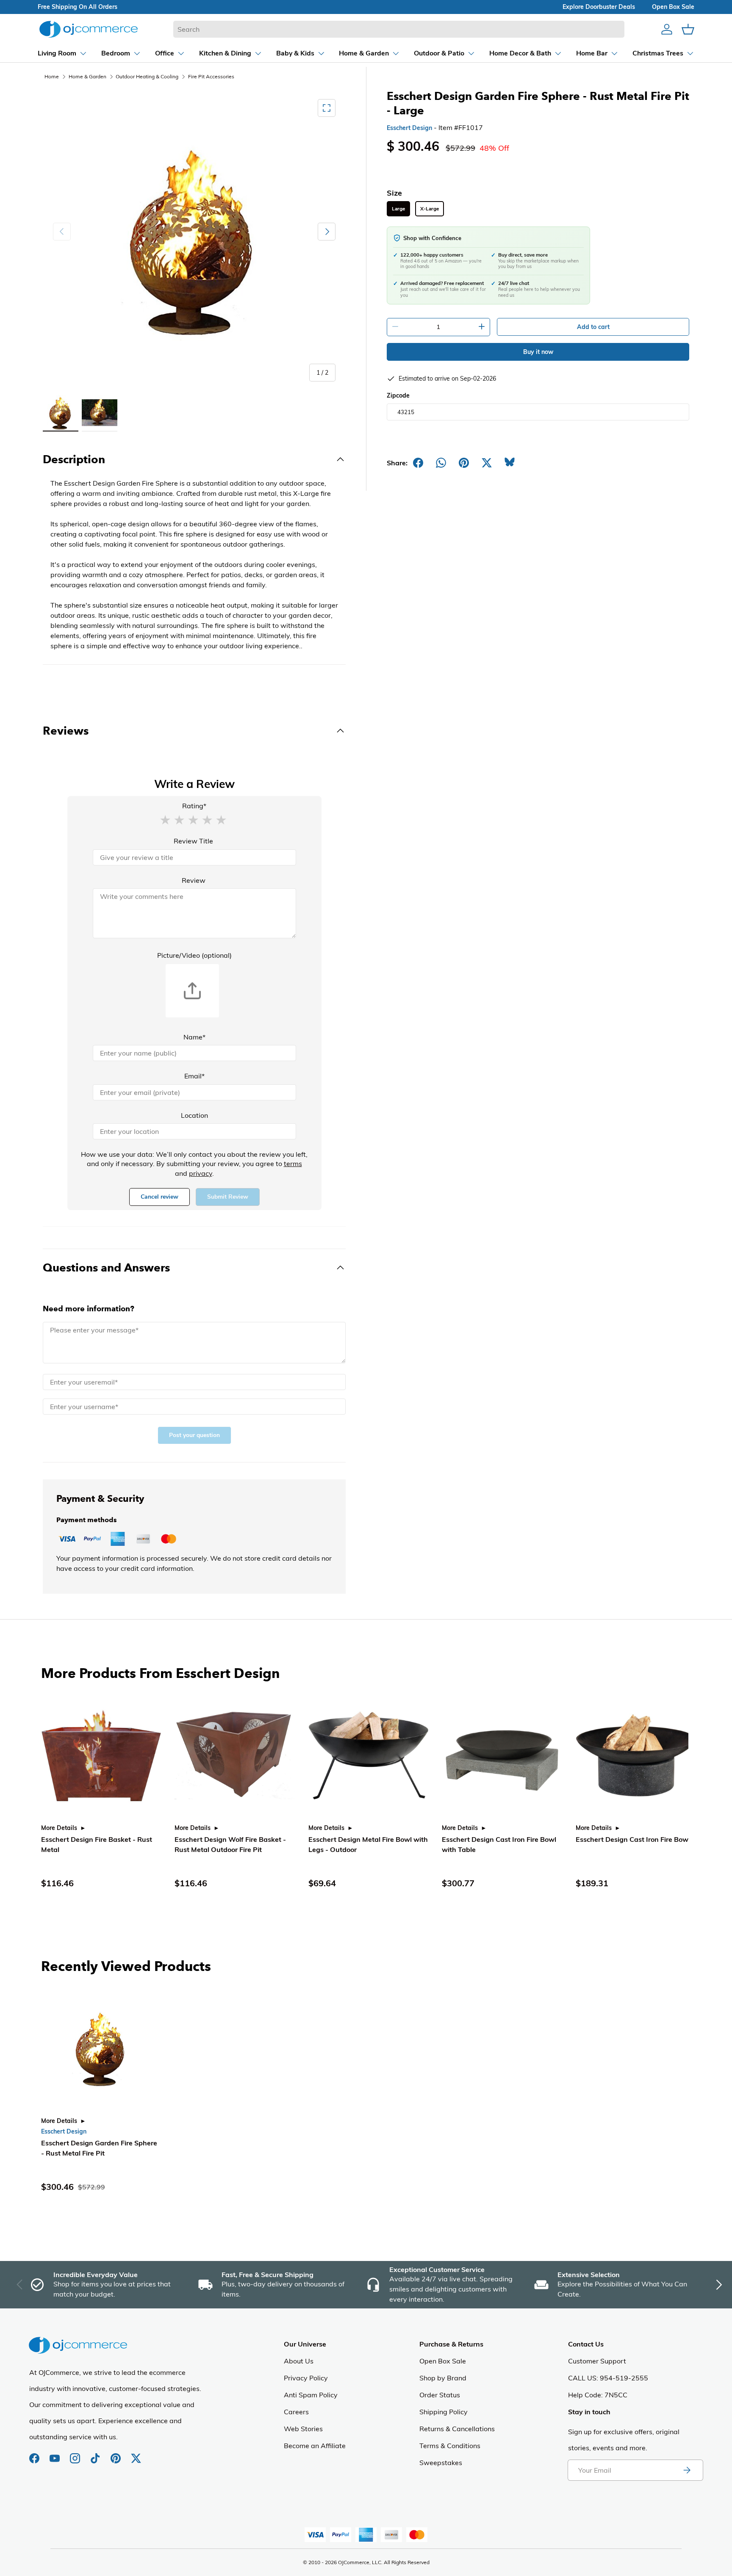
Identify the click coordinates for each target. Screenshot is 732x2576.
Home (52, 76)
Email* (194, 1076)
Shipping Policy (444, 2412)
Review (194, 880)
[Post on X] (487, 463)
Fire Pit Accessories (211, 76)
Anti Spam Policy (311, 2395)
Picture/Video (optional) (194, 955)
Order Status (440, 2395)
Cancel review (159, 1197)
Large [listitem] (398, 209)
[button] (165, 819)
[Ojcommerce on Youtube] (55, 2454)
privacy (201, 1173)
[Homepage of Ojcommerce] (89, 29)
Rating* (194, 806)
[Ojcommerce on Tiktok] (96, 2454)
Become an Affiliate (315, 2446)
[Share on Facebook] (418, 463)
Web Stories (303, 2429)
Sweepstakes (441, 2463)
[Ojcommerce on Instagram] (76, 2454)
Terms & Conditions (450, 2446)
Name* (194, 1037)
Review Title (193, 841)
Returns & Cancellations (457, 2429)
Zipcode (398, 395)
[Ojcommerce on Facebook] (35, 2454)
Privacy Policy (306, 2378)
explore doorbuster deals (599, 7)
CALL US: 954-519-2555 (608, 2378)
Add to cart (593, 327)
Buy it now (538, 352)
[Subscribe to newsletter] (687, 2470)
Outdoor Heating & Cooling (147, 76)
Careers (296, 2412)
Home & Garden (87, 76)
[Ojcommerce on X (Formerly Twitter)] (136, 2454)
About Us (299, 2361)
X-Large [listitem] (430, 209)
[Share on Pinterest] (464, 463)
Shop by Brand (443, 2378)
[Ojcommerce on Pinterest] (116, 2454)
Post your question (194, 1435)
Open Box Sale (443, 2361)
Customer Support (597, 2361)
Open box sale (673, 7)
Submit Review (228, 1197)
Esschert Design (409, 128)
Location (194, 1115)
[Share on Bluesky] (510, 463)
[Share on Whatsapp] (441, 463)
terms (293, 1164)
